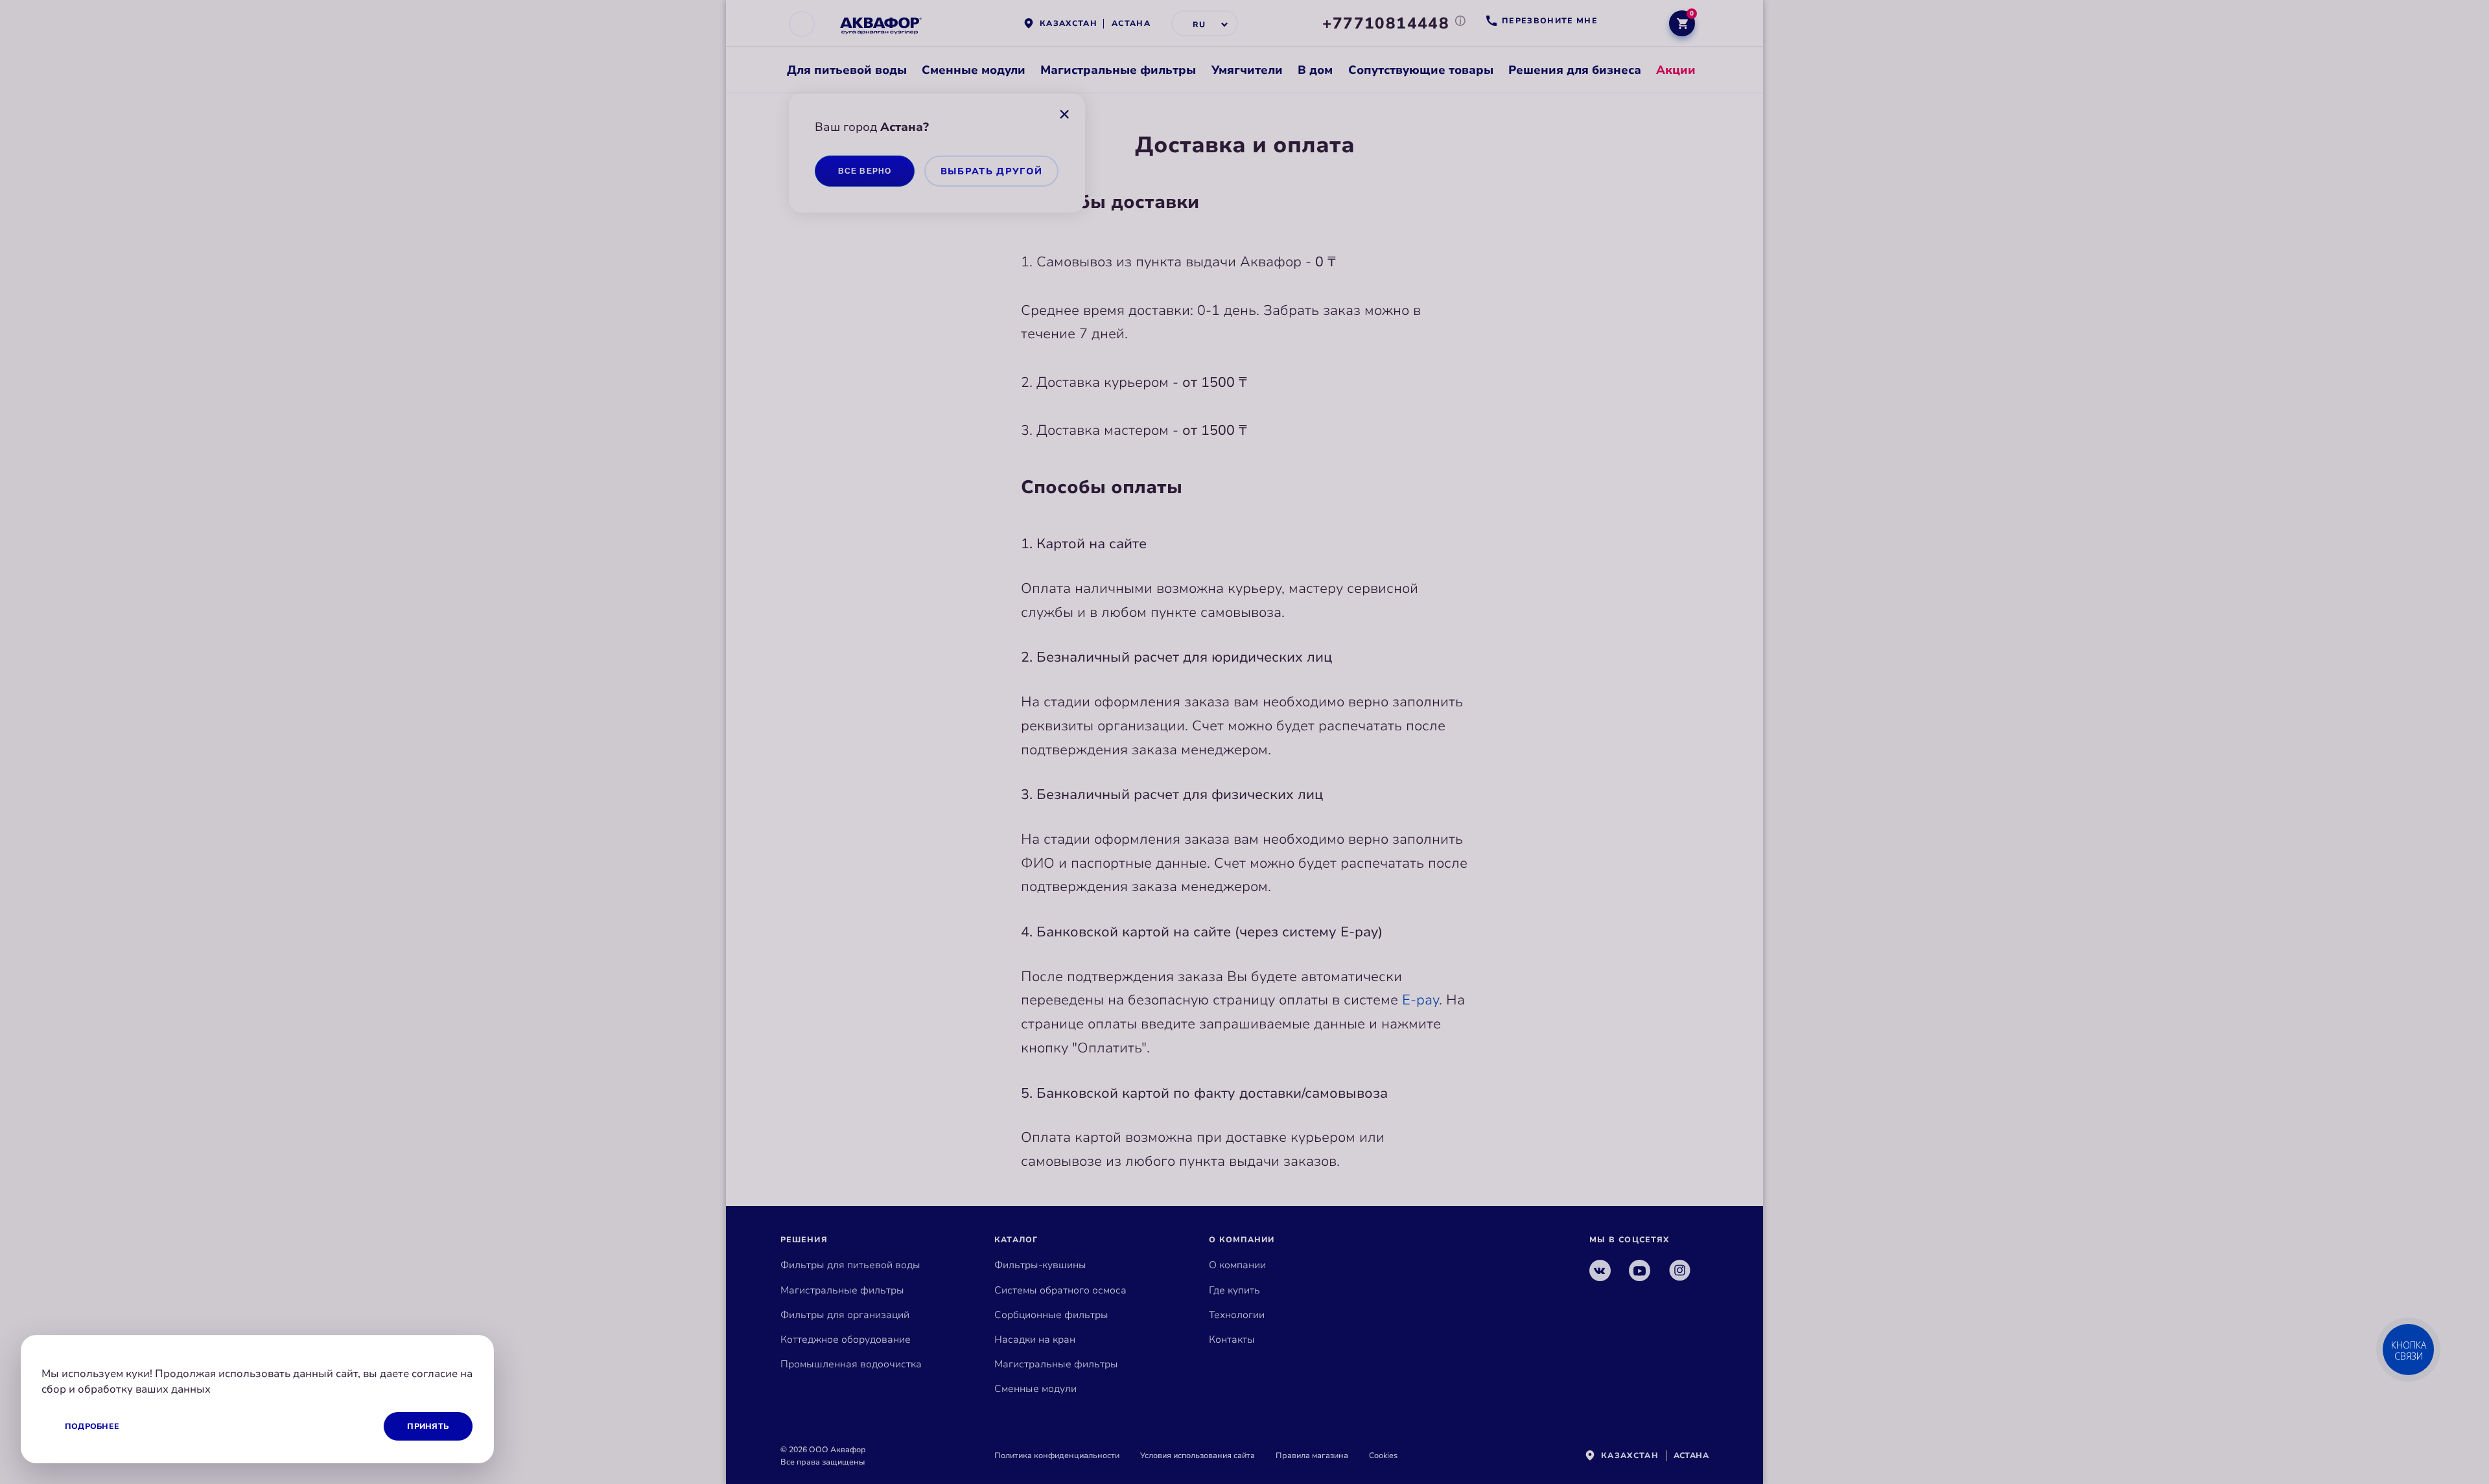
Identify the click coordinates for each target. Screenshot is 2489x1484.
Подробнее (92, 1426)
